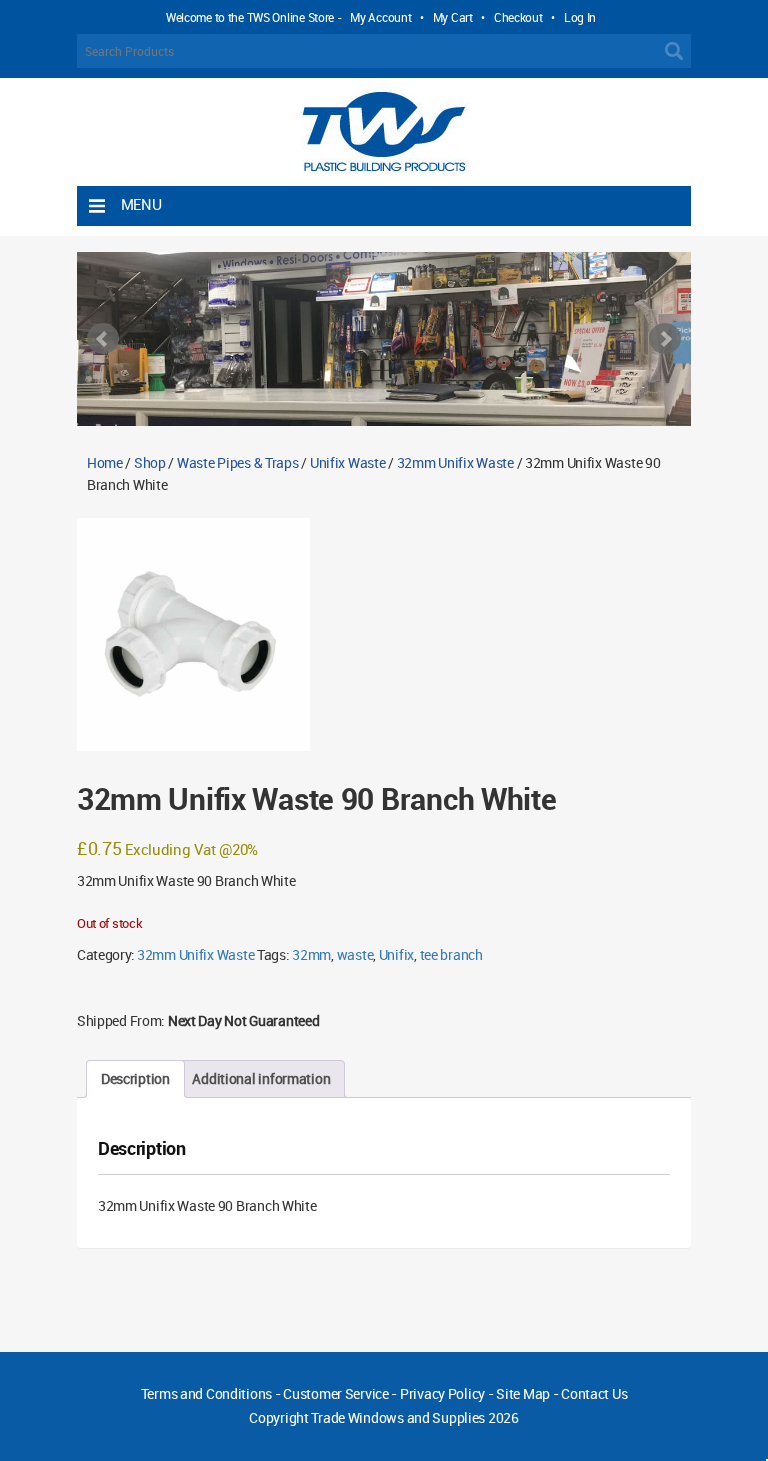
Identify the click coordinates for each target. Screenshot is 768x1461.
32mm (311, 954)
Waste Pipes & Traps (238, 462)
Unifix (396, 954)
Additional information (261, 1078)
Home (105, 462)
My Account (380, 17)
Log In (580, 17)
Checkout (518, 17)
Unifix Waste (348, 462)
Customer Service (336, 1393)
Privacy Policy (442, 1393)
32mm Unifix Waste (455, 462)
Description (135, 1078)
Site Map (523, 1393)
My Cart (453, 17)
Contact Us (594, 1393)
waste (355, 954)
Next (665, 339)
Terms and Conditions (206, 1393)
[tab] (135, 1079)
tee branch (451, 954)
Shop (150, 462)
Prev (103, 339)
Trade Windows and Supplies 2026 (414, 1417)
